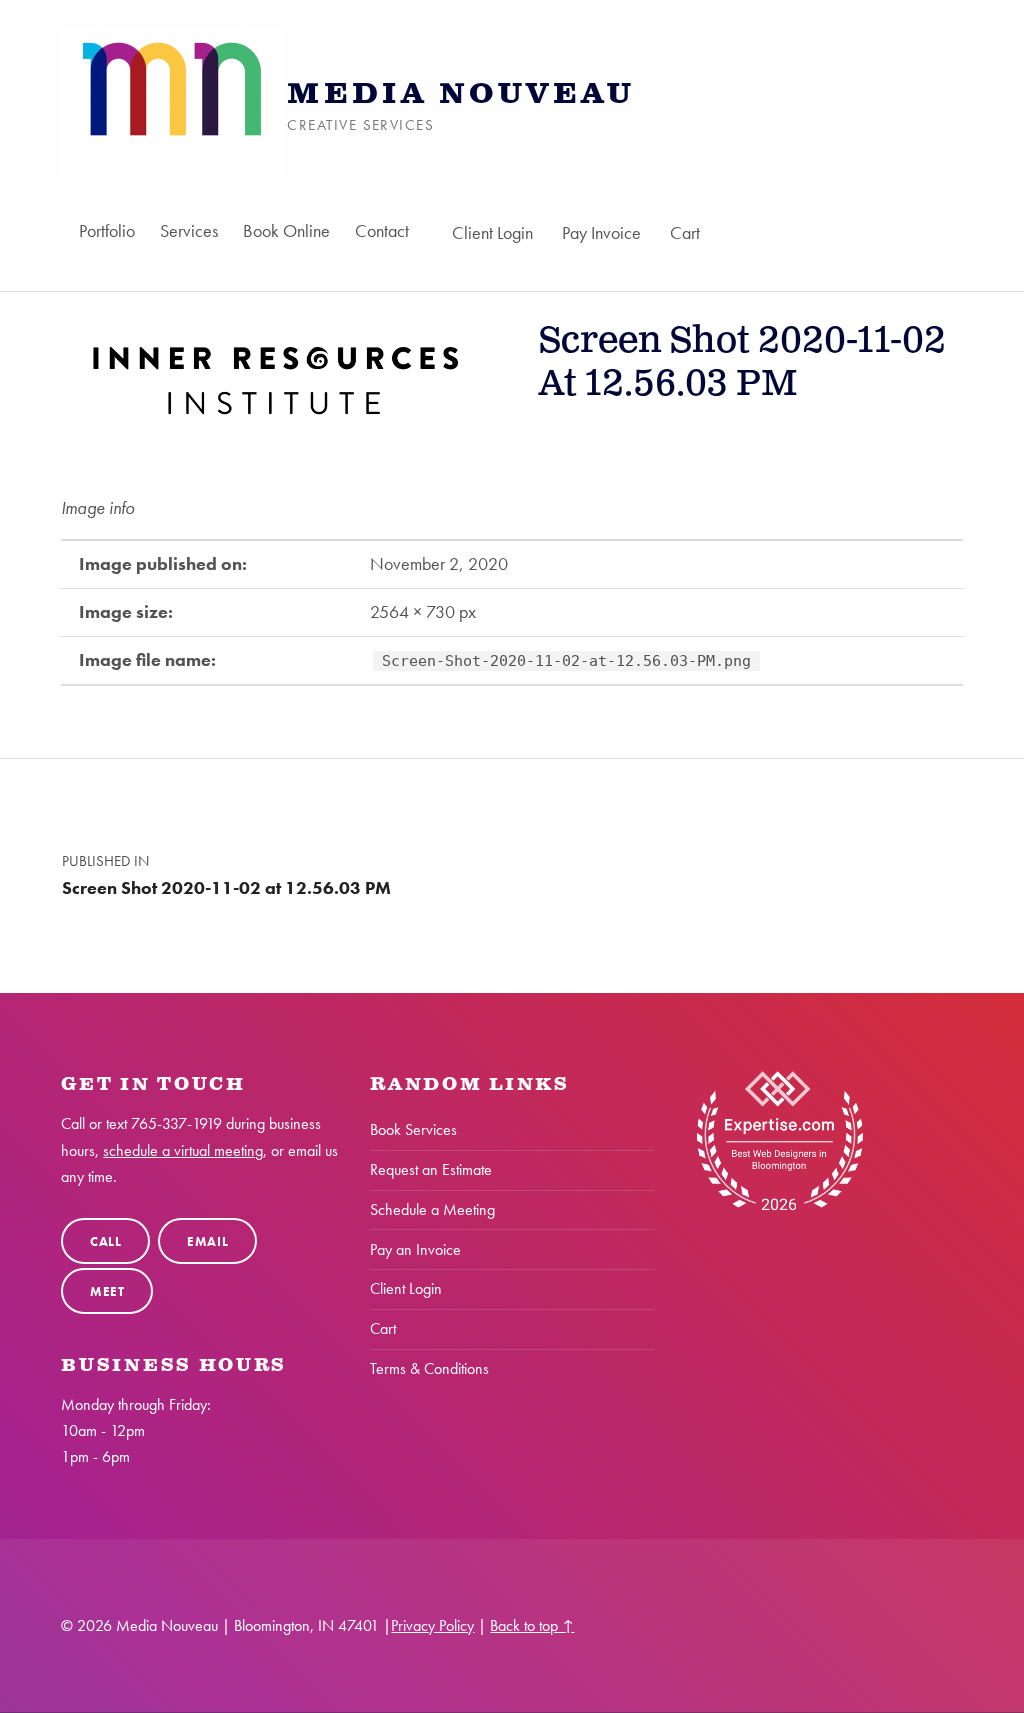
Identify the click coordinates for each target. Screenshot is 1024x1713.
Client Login (492, 232)
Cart (685, 232)
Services (189, 230)
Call (106, 1241)
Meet (107, 1291)
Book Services (413, 1129)
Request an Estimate (431, 1169)
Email (208, 1241)
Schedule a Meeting (432, 1209)
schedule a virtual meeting (183, 1150)
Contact (382, 230)
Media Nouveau (461, 94)
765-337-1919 (176, 1123)
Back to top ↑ (532, 1625)
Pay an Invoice (415, 1249)
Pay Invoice (601, 232)
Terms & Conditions (429, 1368)
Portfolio (107, 230)
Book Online (286, 230)
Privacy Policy (432, 1625)
